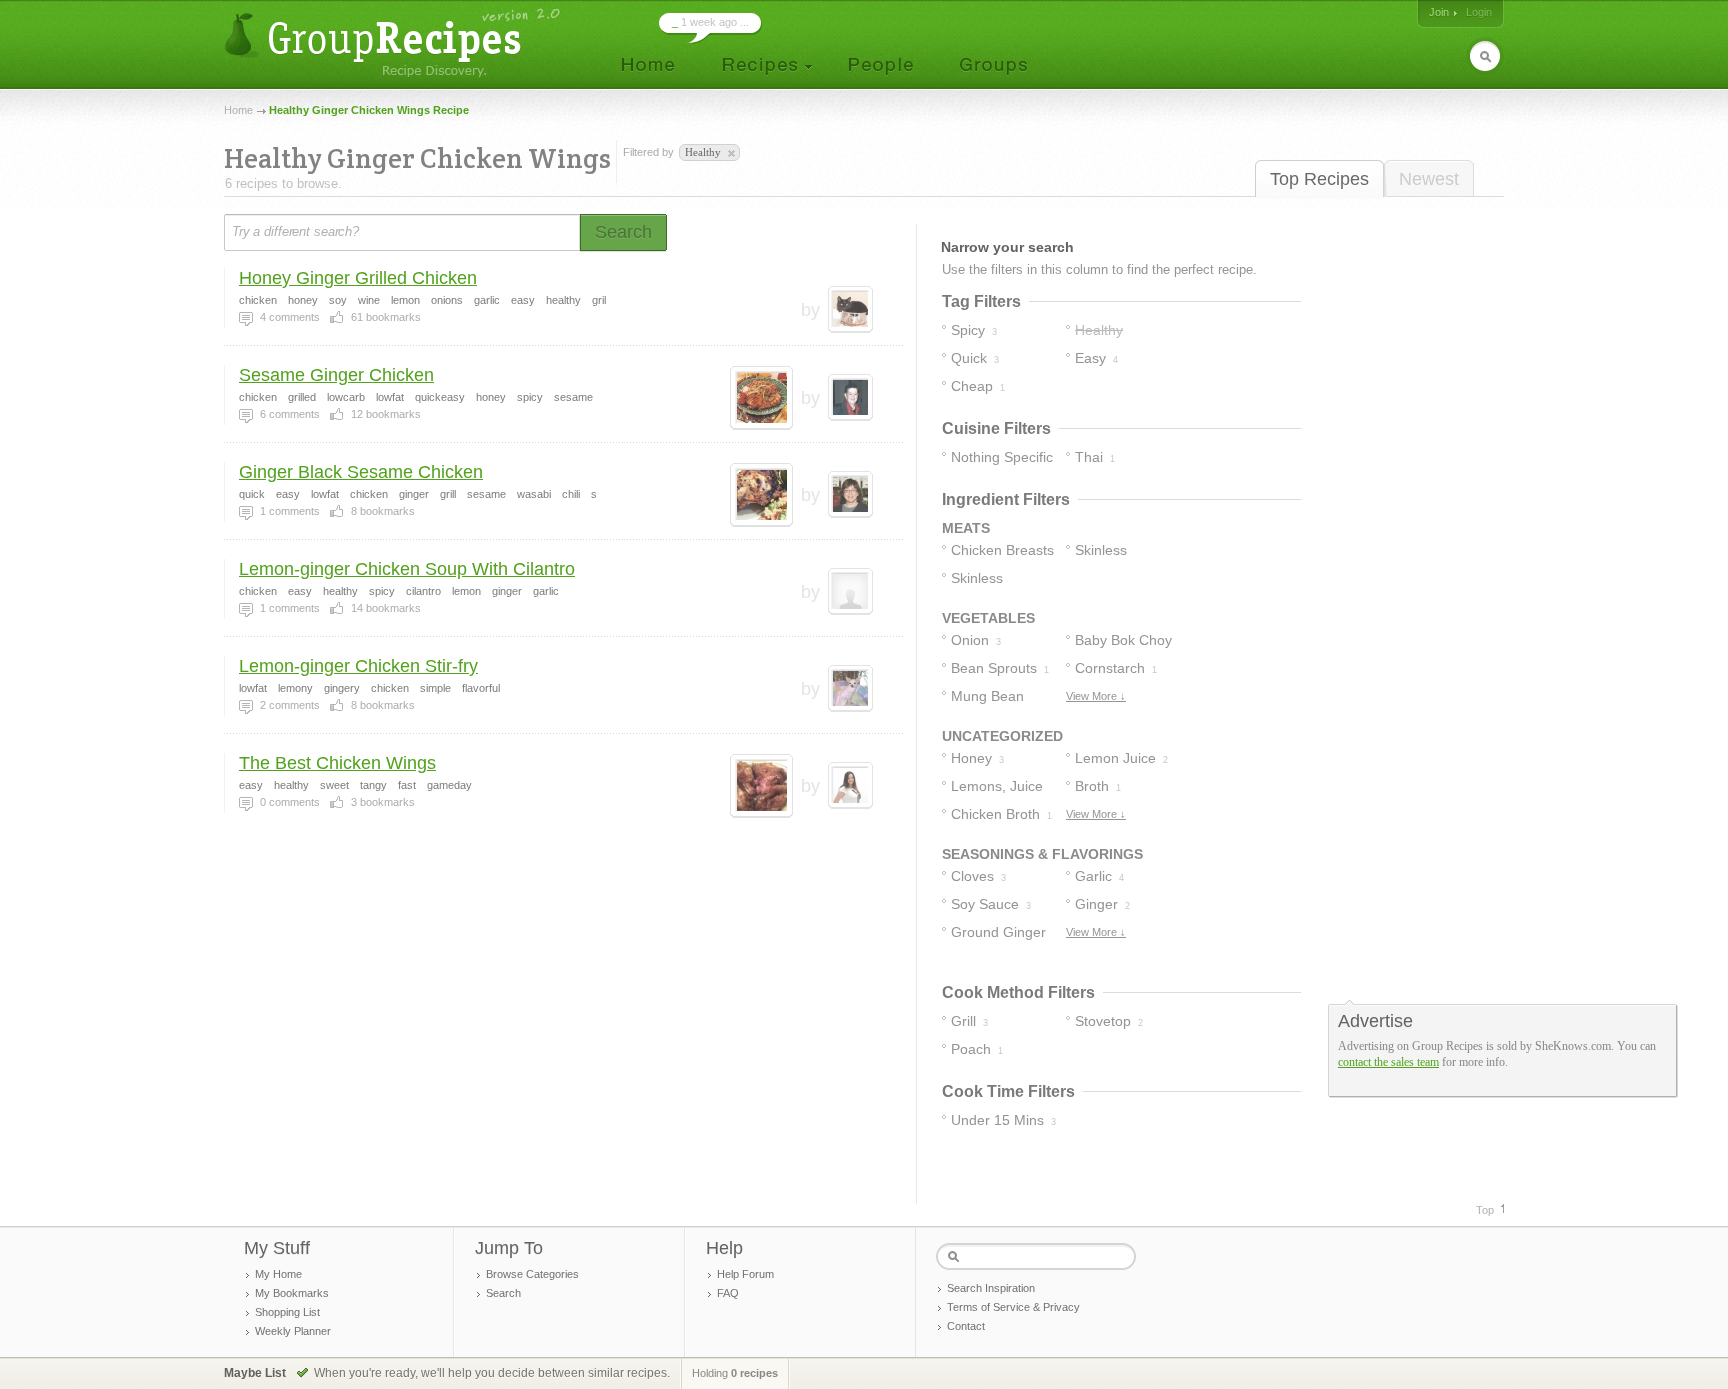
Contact (966, 1326)
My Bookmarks (292, 1293)
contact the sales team (1388, 1062)
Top (1485, 1210)
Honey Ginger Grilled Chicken (358, 278)
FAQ (728, 1293)
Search (503, 1293)
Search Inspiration (991, 1288)
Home (238, 110)
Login (1479, 12)
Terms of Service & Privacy (1013, 1307)
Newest (1429, 179)
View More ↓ (1096, 696)
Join (1439, 12)
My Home (278, 1274)
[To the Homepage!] (394, 42)
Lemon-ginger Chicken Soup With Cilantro (407, 569)
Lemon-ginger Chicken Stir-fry (358, 666)
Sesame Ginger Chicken (336, 375)
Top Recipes (1319, 179)
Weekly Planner (293, 1331)
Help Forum (745, 1274)
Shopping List (287, 1312)
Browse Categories (532, 1274)
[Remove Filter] (730, 154)
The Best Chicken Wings (337, 763)
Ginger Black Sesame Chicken (361, 472)
